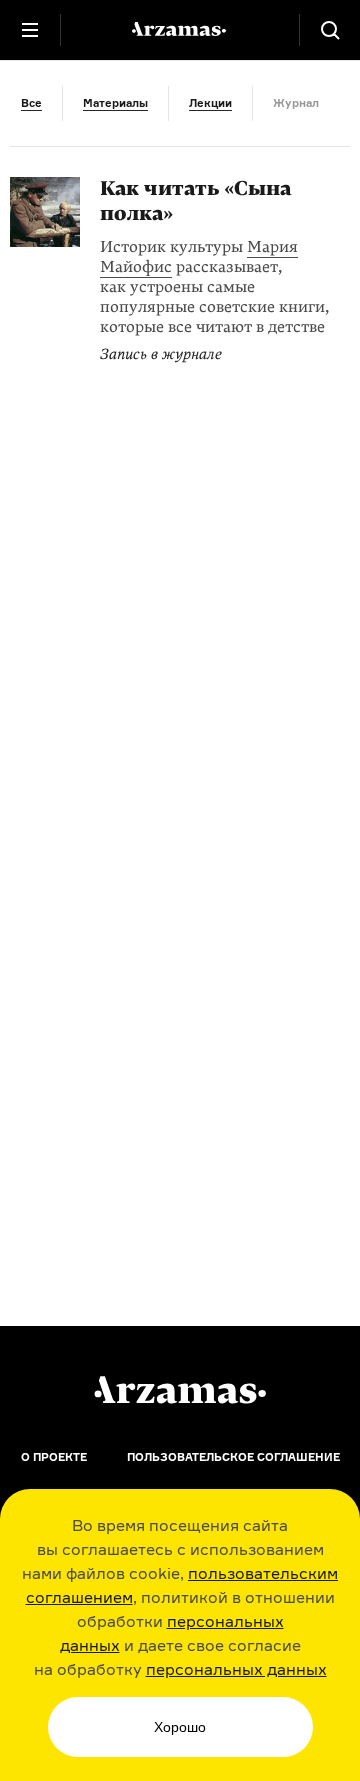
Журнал (296, 103)
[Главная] (180, 1390)
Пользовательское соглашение (233, 1457)
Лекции (210, 103)
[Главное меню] (30, 30)
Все (31, 103)
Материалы (115, 103)
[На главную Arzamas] (180, 30)
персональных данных (236, 1669)
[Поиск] (330, 30)
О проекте (54, 1457)
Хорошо (180, 1727)
